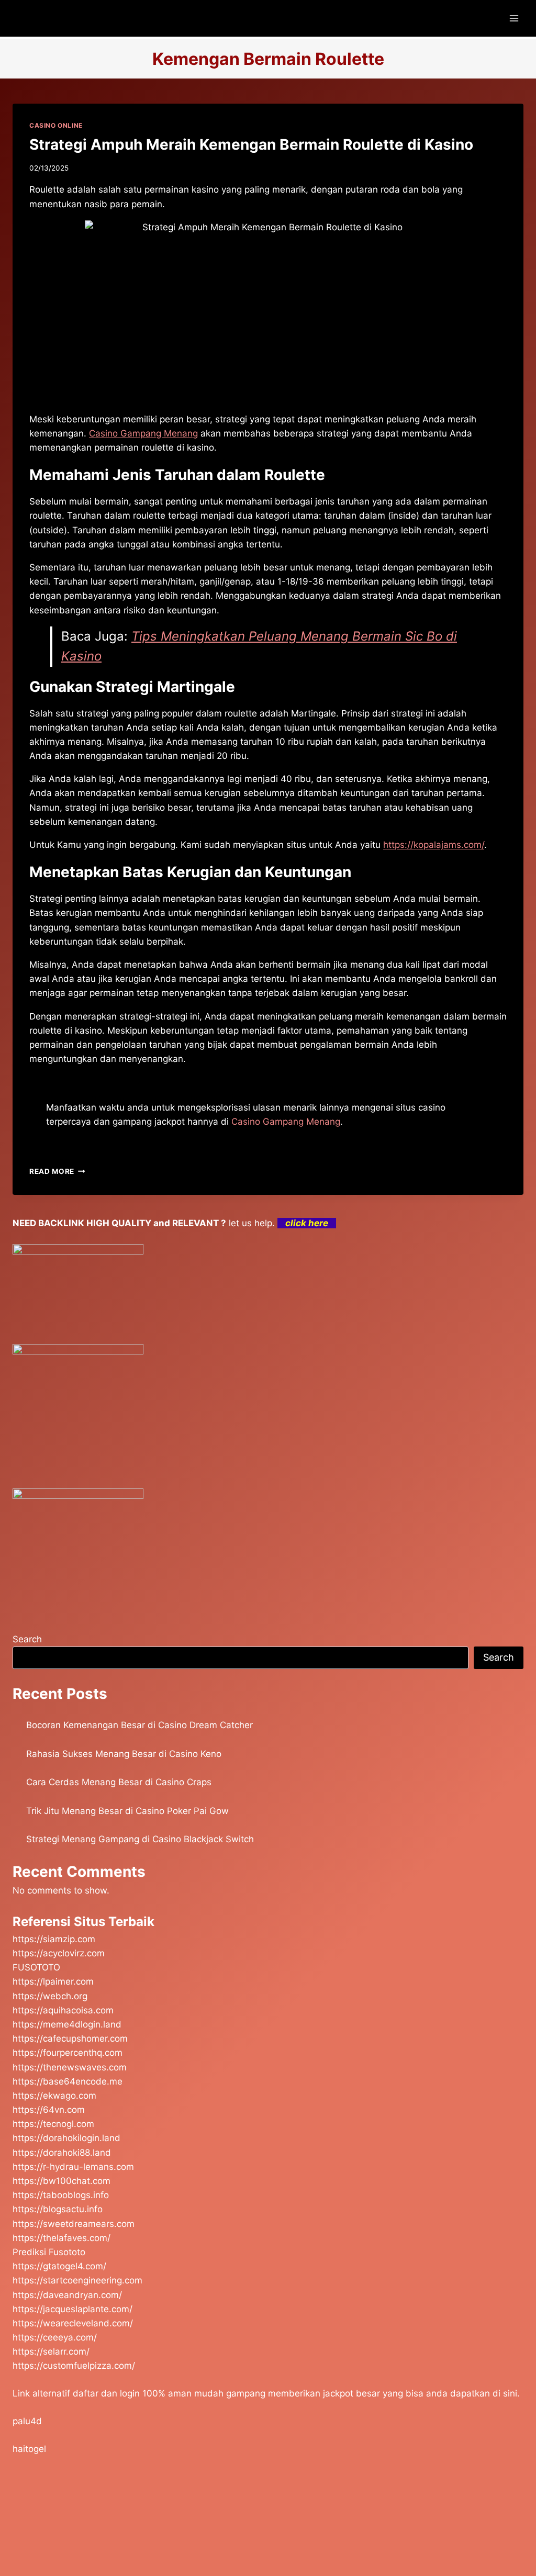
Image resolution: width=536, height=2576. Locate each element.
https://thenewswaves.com (70, 2067)
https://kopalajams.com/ (434, 845)
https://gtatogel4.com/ (59, 2266)
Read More (57, 1171)
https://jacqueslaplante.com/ (72, 2309)
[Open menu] (514, 18)
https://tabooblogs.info (61, 2195)
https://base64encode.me (68, 2081)
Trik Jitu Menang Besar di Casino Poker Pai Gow (127, 1811)
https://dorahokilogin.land (66, 2138)
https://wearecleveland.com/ (73, 2323)
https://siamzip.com (54, 1939)
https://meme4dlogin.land (67, 2024)
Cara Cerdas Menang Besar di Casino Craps (119, 1782)
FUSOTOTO (36, 1967)
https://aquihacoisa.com (63, 2010)
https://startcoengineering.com (77, 2280)
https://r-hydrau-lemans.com (73, 2167)
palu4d (27, 2421)
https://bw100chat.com (62, 2181)
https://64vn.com (49, 2110)
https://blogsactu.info (58, 2209)
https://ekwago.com (54, 2096)
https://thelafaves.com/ (62, 2238)
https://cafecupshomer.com (70, 2039)
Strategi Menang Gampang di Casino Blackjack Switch (140, 1839)
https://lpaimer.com (53, 1981)
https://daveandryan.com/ (67, 2295)
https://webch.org (50, 1996)
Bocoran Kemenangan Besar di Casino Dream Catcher (139, 1725)
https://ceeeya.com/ (55, 2337)
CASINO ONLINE (56, 125)
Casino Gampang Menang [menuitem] (143, 433)
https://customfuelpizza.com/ (74, 2366)
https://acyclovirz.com (59, 1953)
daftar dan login (106, 2393)
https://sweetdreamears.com (74, 2224)
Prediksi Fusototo (49, 2252)
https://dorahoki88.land (62, 2153)
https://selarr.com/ (51, 2351)
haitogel (29, 2449)
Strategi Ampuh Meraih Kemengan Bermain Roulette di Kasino (251, 144)
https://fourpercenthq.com (68, 2053)
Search (27, 1639)
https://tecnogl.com (53, 2124)
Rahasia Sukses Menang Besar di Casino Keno (124, 1754)
